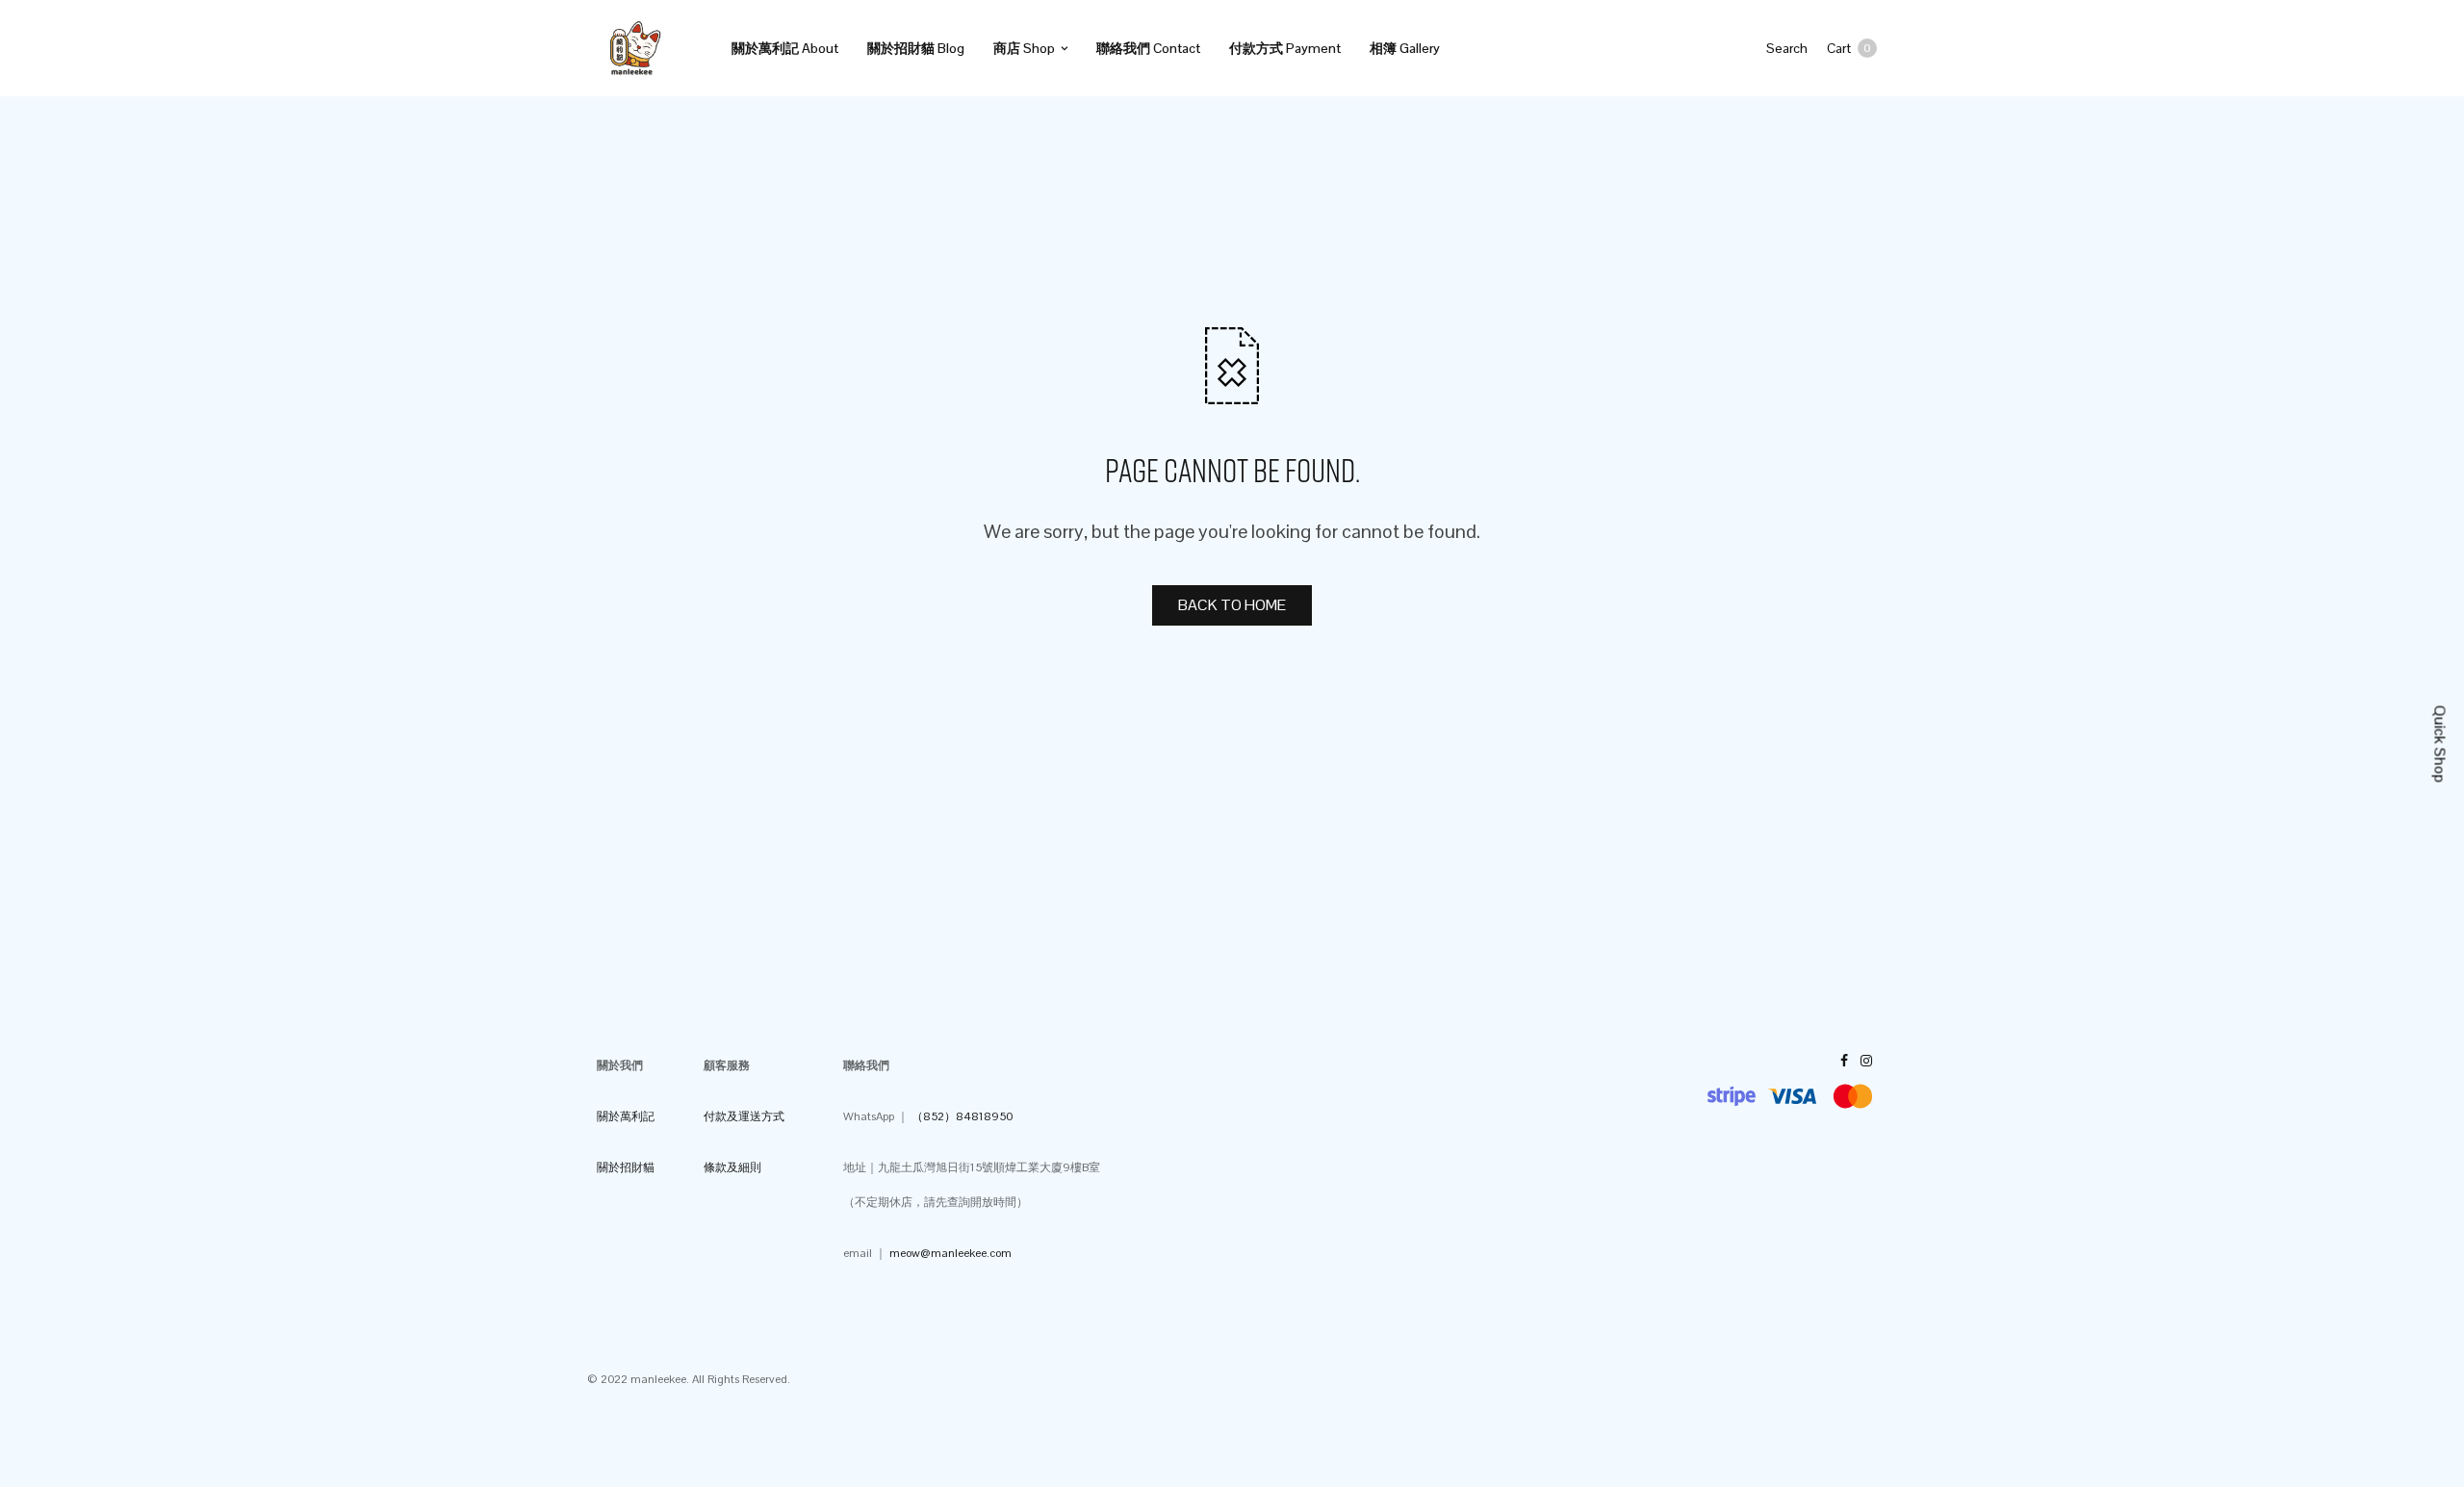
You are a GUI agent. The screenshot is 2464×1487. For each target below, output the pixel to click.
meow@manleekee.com (950, 1253)
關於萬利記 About (785, 48)
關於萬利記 (626, 1116)
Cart (1849, 48)
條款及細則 (732, 1167)
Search (1787, 48)
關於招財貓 (626, 1167)
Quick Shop (2440, 743)
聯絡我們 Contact (1148, 48)
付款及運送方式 (744, 1116)
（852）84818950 (962, 1116)
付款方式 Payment (1285, 48)
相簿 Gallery (1405, 48)
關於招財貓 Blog (916, 48)
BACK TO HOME (1232, 605)
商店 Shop (1024, 48)
